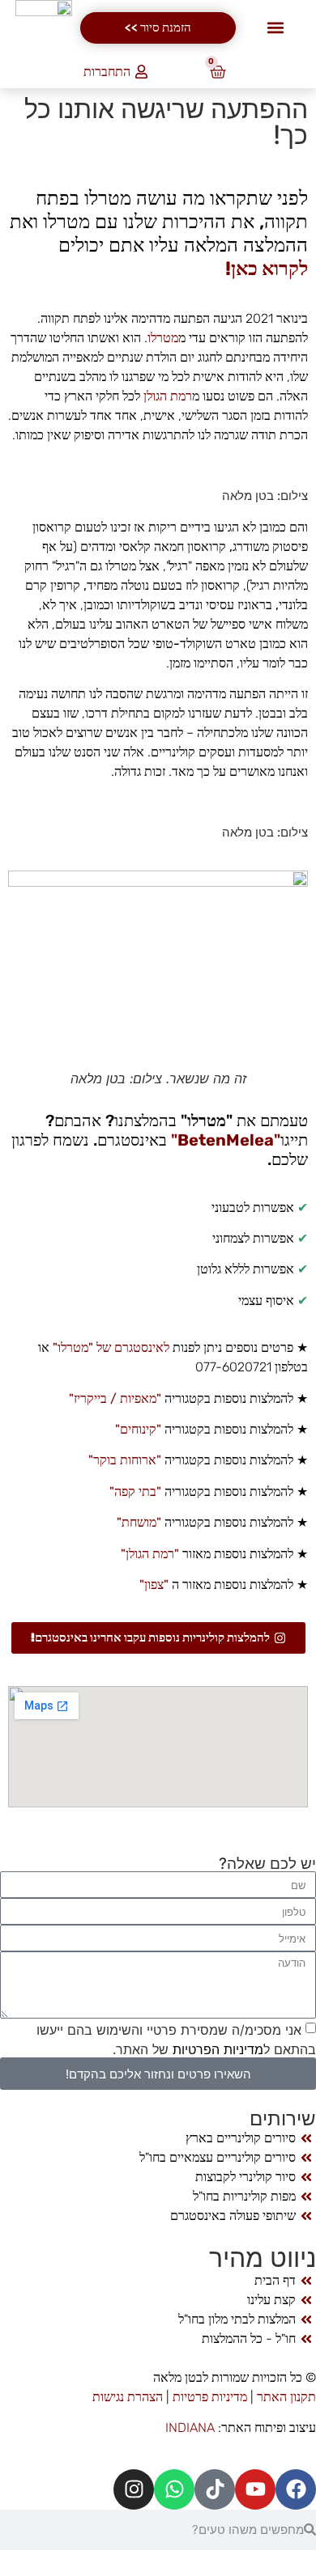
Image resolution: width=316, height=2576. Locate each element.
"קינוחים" (138, 1429)
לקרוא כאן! (267, 269)
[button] (276, 28)
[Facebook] (296, 2489)
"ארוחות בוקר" (123, 1460)
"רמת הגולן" (148, 1554)
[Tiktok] (215, 2489)
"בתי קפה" (134, 1491)
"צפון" (152, 1585)
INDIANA (190, 2428)
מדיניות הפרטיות (216, 2049)
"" (224, 1140)
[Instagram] (134, 2489)
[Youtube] (255, 2489)
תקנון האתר (286, 2397)
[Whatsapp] (174, 2489)
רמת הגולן (168, 396)
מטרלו (163, 338)
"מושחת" (137, 1522)
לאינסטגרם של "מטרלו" (111, 1347)
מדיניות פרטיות (210, 2397)
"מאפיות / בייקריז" (113, 1398)
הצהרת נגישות (129, 2397)
